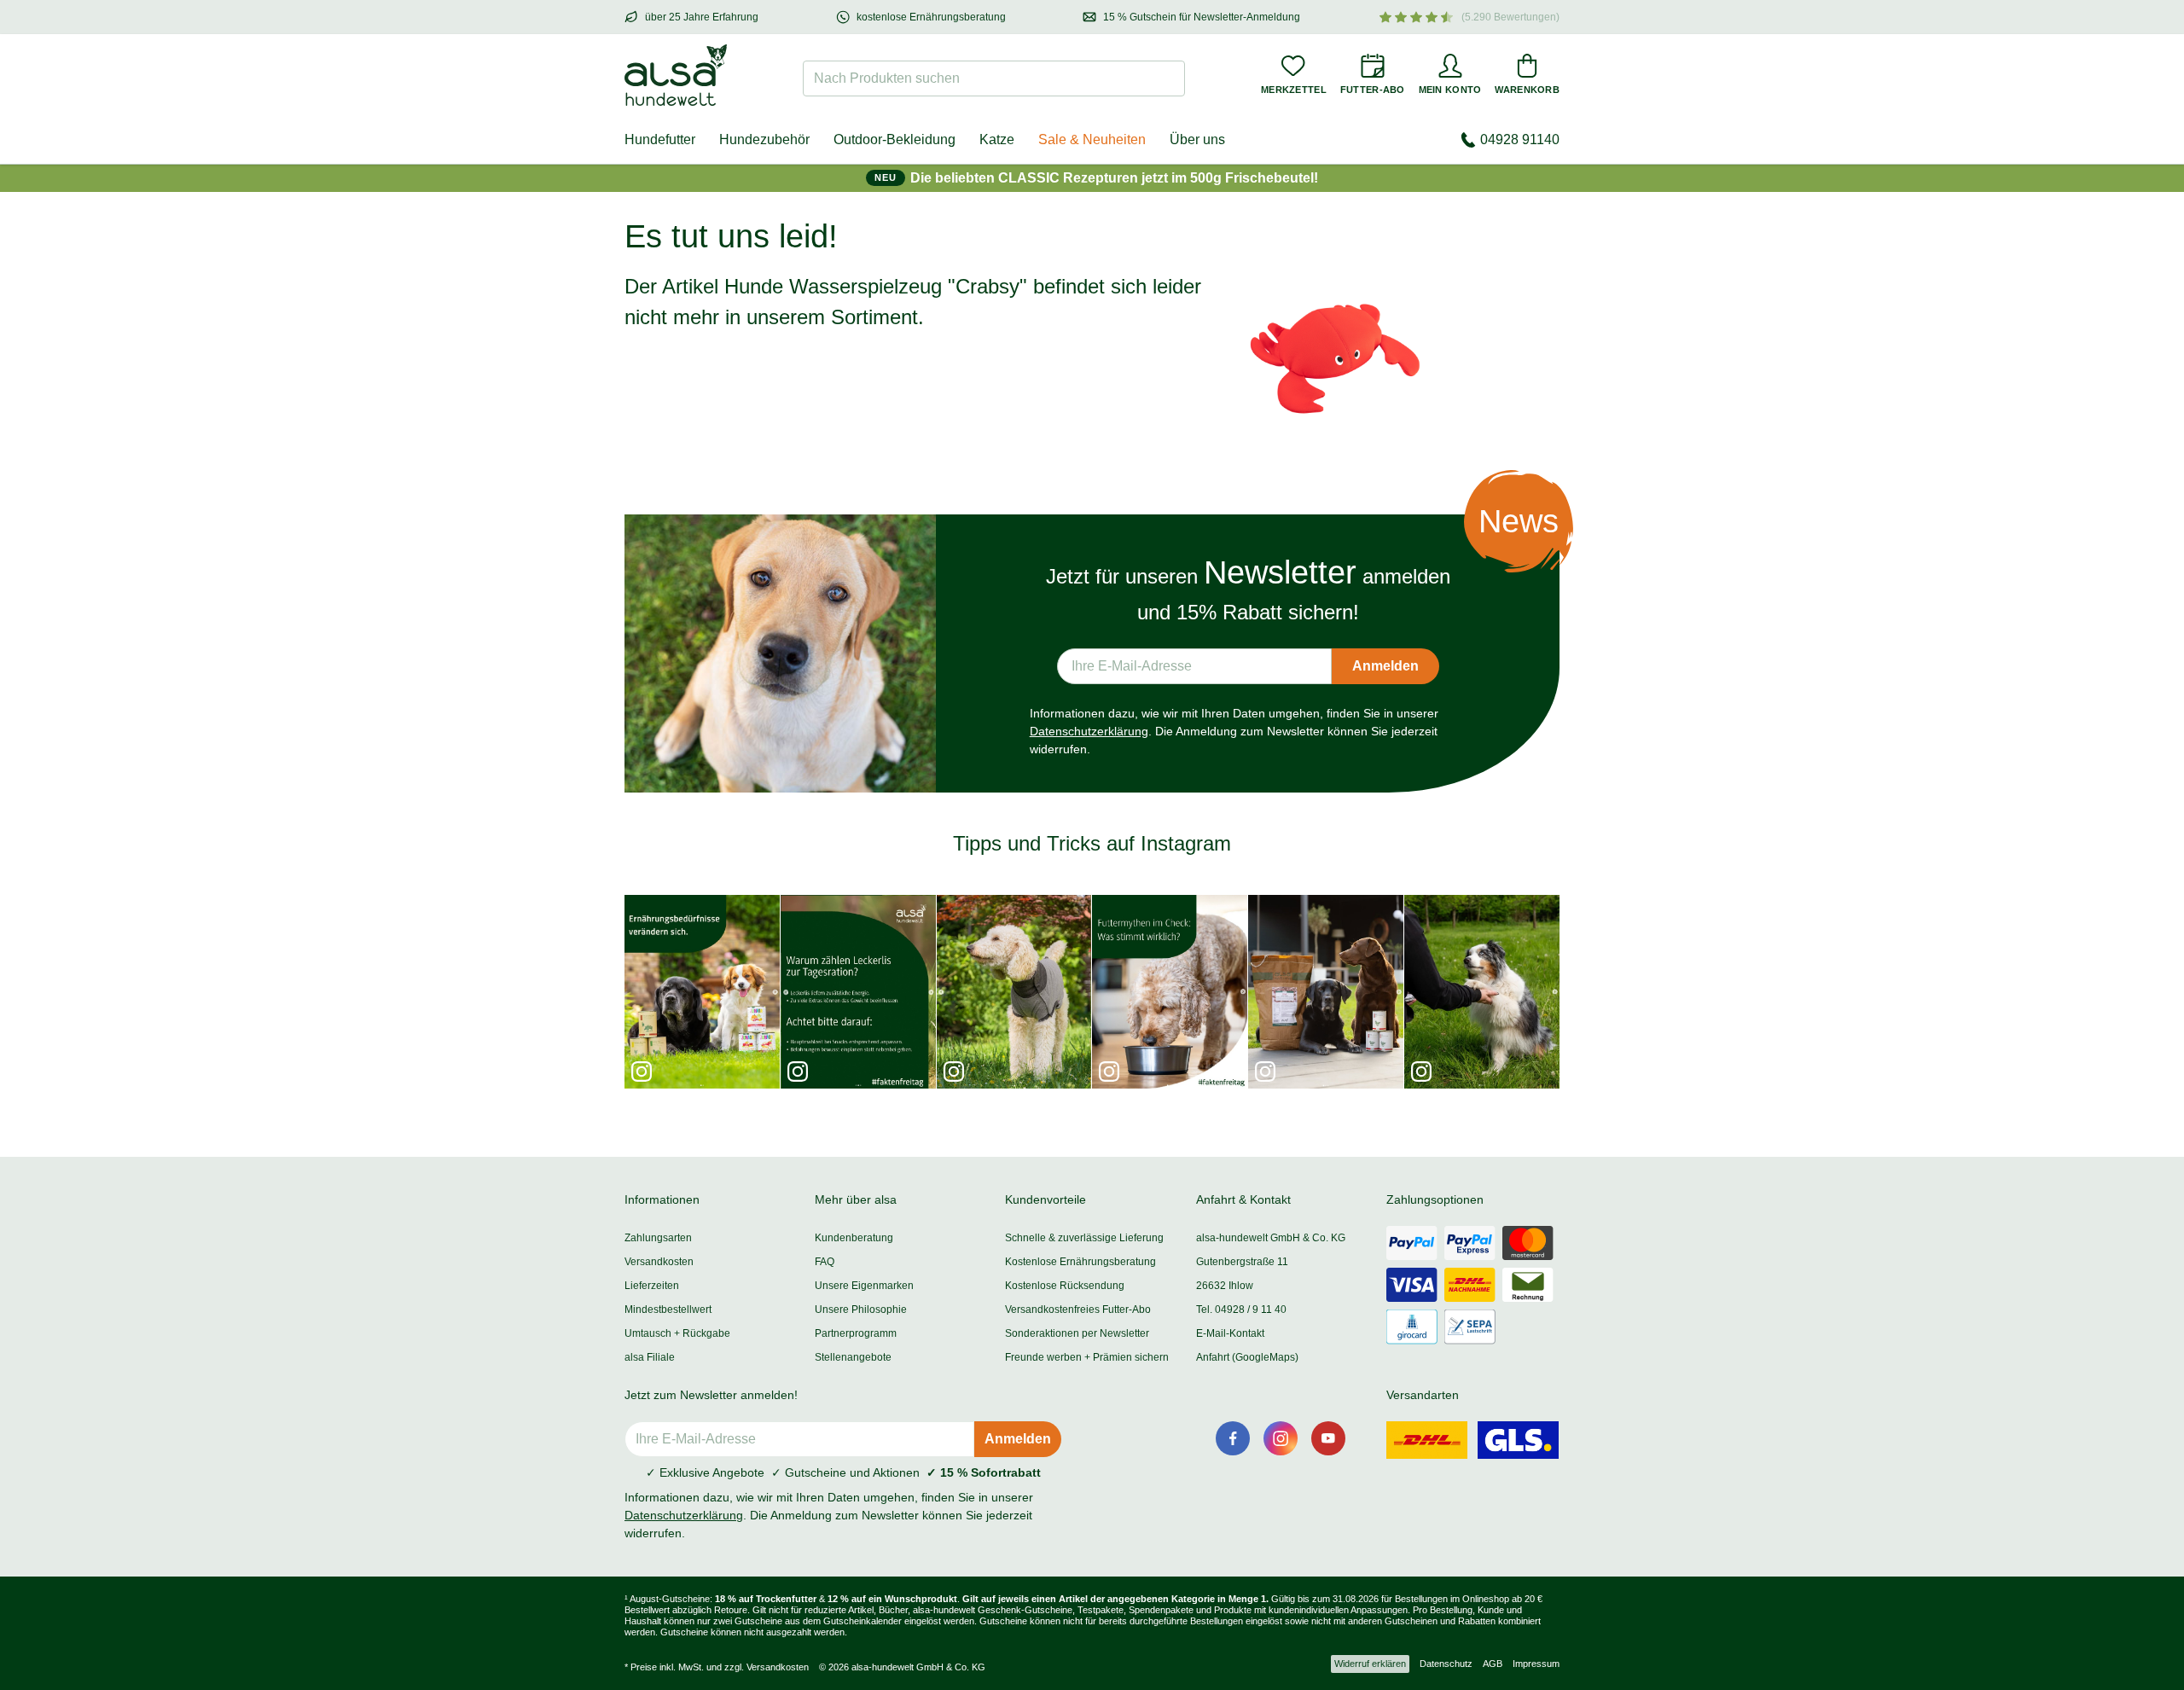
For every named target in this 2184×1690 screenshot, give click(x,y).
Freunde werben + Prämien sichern (1087, 1357)
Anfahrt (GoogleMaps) (1247, 1357)
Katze (997, 139)
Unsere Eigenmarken (864, 1286)
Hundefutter (660, 139)
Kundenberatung (854, 1238)
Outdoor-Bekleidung (895, 139)
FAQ (825, 1262)
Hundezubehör (764, 139)
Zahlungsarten (658, 1238)
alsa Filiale (650, 1357)
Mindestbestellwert (668, 1310)
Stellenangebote (853, 1357)
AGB (1493, 1664)
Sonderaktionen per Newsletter (1077, 1333)
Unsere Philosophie (861, 1310)
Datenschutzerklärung (1089, 731)
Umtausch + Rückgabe (677, 1333)
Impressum (1536, 1664)
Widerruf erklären (1370, 1664)
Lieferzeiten (652, 1286)
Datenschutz (1446, 1664)
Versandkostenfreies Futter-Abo (1078, 1310)
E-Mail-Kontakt (1230, 1333)
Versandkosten (659, 1262)
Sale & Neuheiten (1092, 139)
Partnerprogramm (856, 1333)
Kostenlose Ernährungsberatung (1080, 1262)
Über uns (1197, 139)
